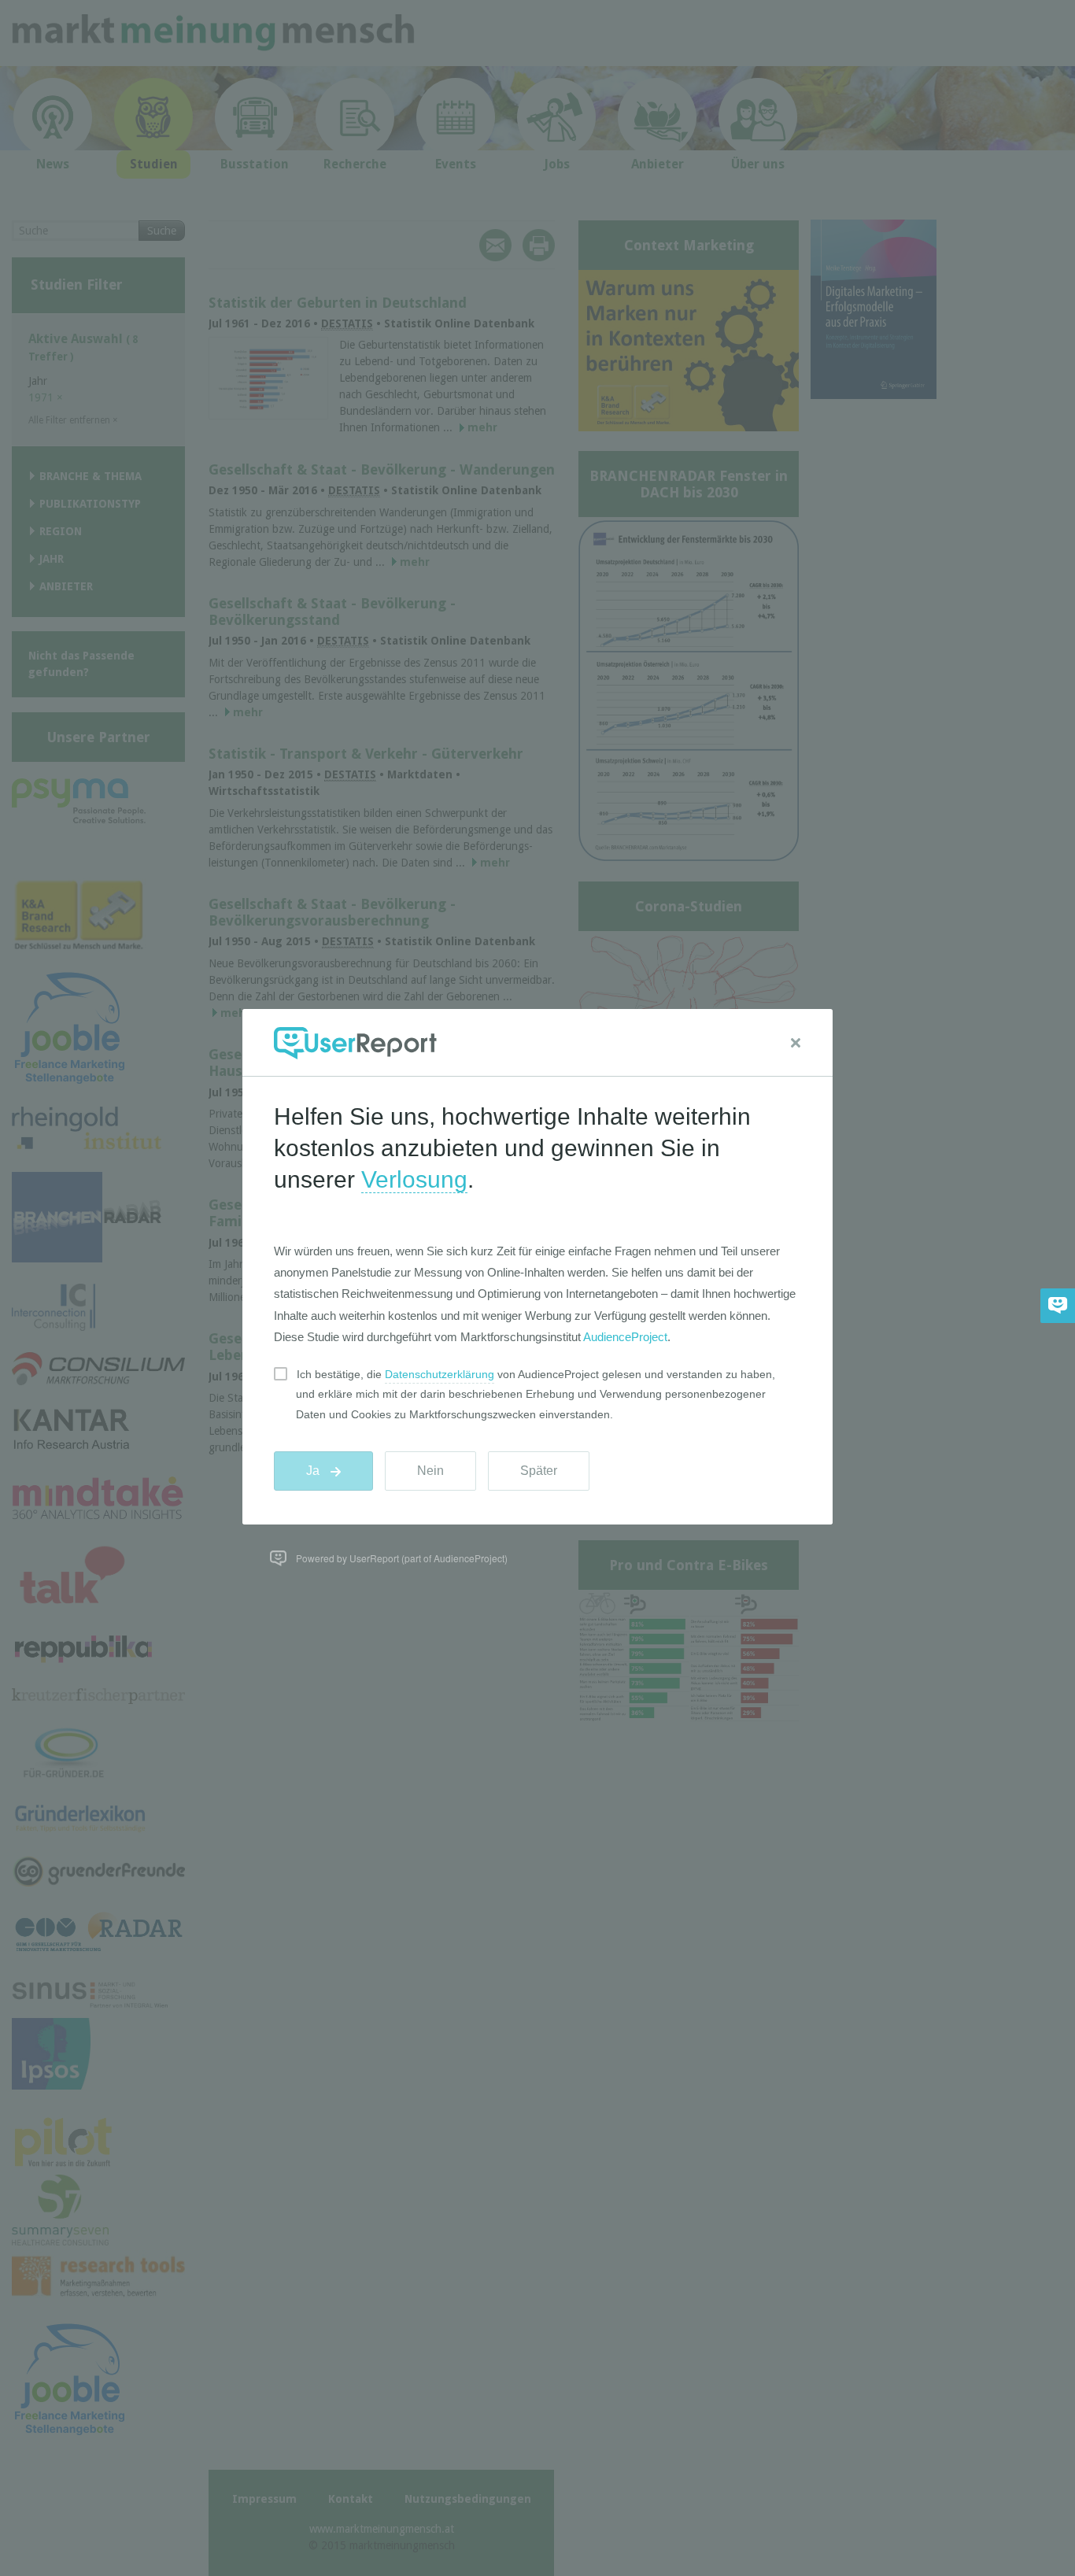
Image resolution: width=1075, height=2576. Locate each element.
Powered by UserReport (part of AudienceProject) (402, 1558)
